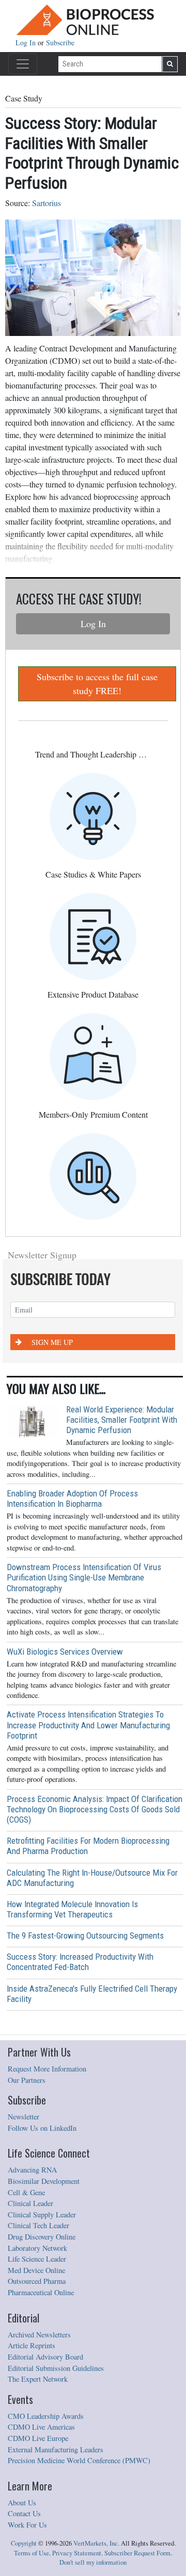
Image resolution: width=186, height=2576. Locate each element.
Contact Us (24, 2513)
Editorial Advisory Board (45, 2357)
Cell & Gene (26, 2192)
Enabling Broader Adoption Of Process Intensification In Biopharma (72, 1499)
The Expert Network (38, 2379)
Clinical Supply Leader (42, 2215)
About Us (22, 2503)
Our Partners (27, 2080)
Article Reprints (32, 2345)
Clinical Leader (30, 2203)
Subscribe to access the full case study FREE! (97, 684)
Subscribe (60, 43)
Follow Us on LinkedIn (42, 2128)
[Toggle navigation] (23, 64)
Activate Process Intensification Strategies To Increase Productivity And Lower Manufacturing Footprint (88, 1725)
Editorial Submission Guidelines (56, 2368)
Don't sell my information (93, 2562)
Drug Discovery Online (42, 2237)
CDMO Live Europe (38, 2438)
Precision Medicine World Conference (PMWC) (79, 2460)
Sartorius (47, 203)
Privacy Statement (77, 2553)
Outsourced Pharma (37, 2281)
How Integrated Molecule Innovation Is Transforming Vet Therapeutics (72, 1909)
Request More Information (47, 2069)
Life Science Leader (37, 2259)
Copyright (24, 2543)
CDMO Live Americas (41, 2427)
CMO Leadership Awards (46, 2416)
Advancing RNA (32, 2170)
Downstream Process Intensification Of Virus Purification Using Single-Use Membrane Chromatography (84, 1577)
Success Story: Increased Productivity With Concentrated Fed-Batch (80, 1962)
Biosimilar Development (44, 2181)
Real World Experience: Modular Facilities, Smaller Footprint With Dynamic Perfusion (122, 1420)
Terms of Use (32, 2553)
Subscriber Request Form (137, 2553)
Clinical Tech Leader (38, 2225)
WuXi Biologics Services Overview (65, 1652)
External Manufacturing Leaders (56, 2449)
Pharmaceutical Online (41, 2292)
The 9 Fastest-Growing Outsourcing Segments (85, 1935)
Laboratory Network (37, 2248)
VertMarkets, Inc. (96, 2543)
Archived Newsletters (39, 2335)
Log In (27, 43)
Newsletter (24, 2117)
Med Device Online (36, 2270)
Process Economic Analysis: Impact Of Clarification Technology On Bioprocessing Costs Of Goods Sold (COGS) (95, 1809)
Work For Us (27, 2525)
